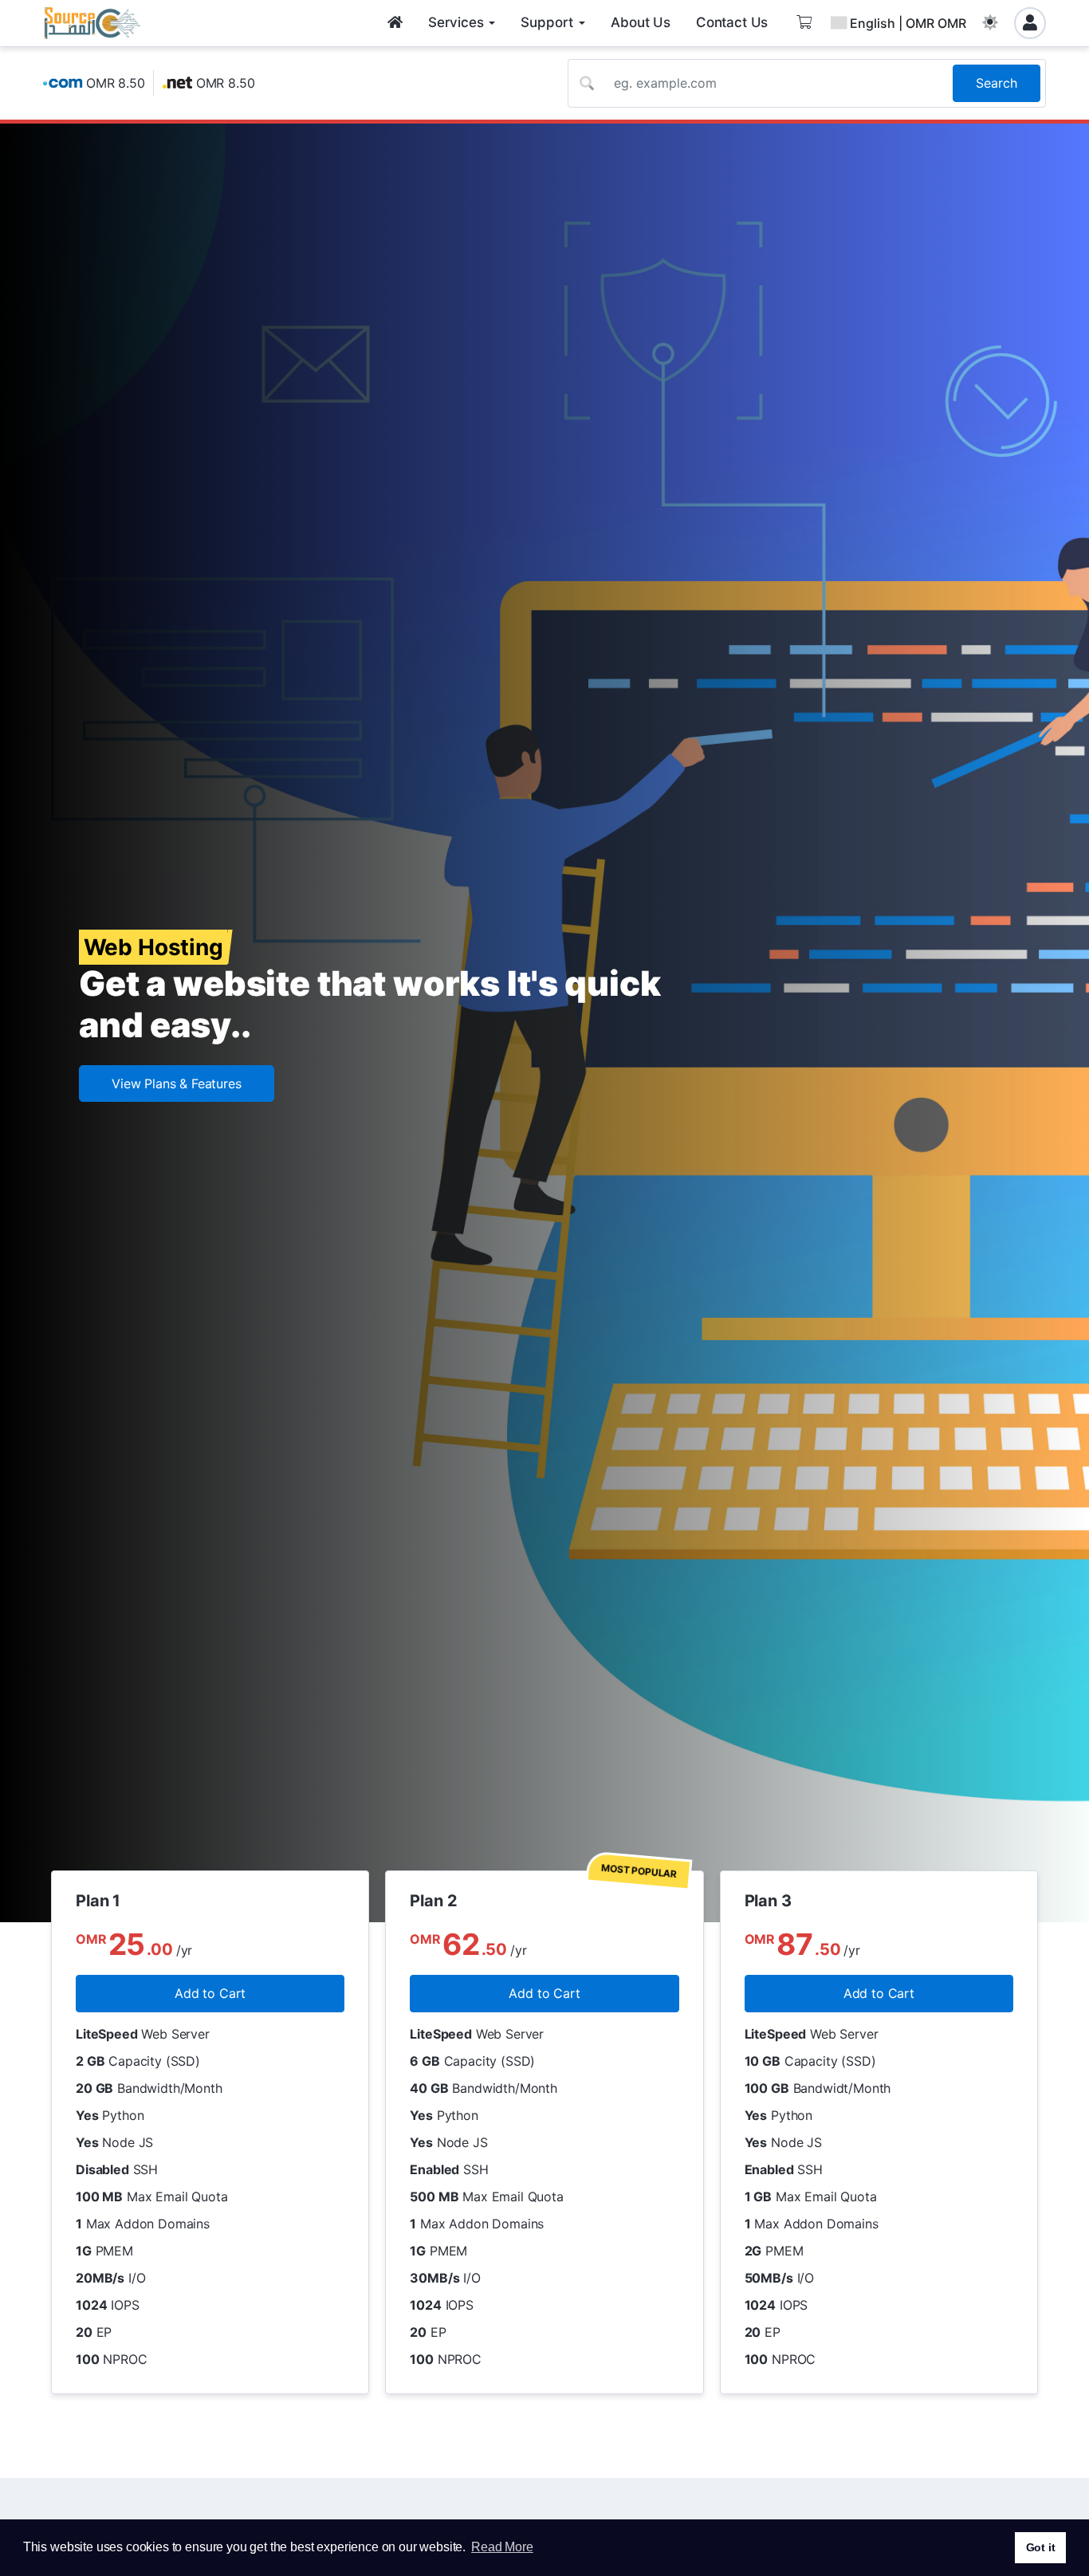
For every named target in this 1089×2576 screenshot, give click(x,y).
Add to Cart (210, 1993)
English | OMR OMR (908, 23)
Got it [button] (1041, 2547)
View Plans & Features (177, 1083)
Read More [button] (502, 2547)
